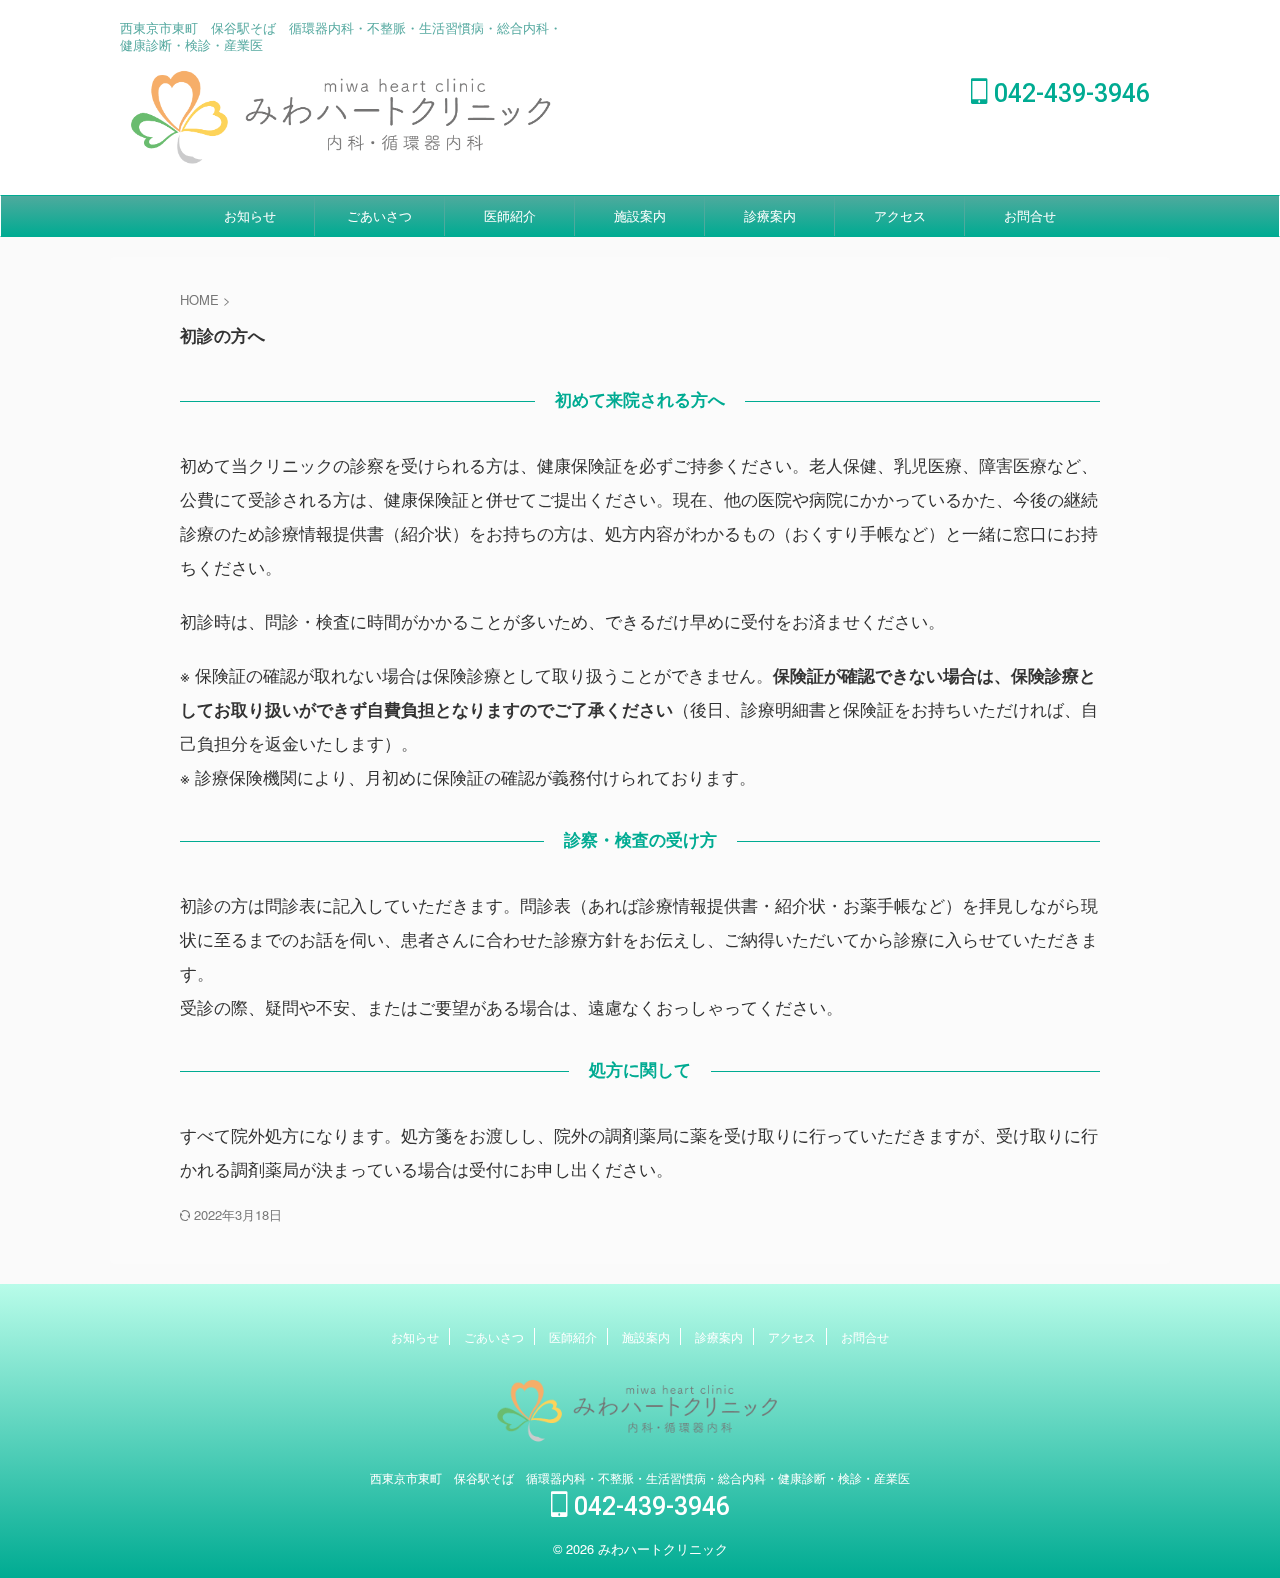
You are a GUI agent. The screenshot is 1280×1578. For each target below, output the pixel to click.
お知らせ (250, 215)
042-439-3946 (1069, 93)
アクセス (900, 215)
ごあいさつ (379, 215)
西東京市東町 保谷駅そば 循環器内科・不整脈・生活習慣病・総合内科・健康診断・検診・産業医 (640, 1477)
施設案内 (640, 215)
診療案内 (770, 215)
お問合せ (1030, 215)
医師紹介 (510, 215)
